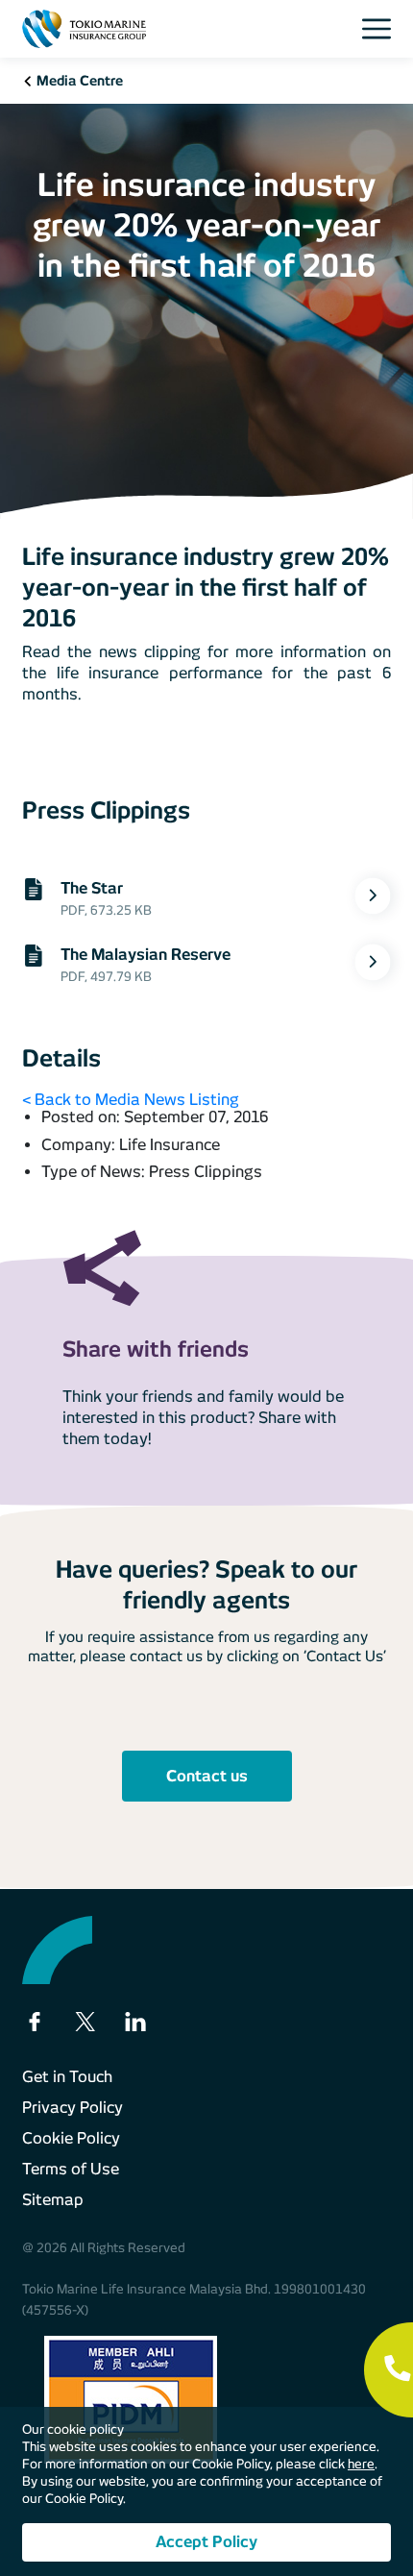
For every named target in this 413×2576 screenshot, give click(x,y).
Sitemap (53, 2200)
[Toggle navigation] (382, 29)
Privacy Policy (73, 2108)
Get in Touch (67, 2077)
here (361, 2464)
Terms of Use (71, 2169)
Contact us (207, 1776)
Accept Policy (206, 2542)
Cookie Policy (71, 2138)
